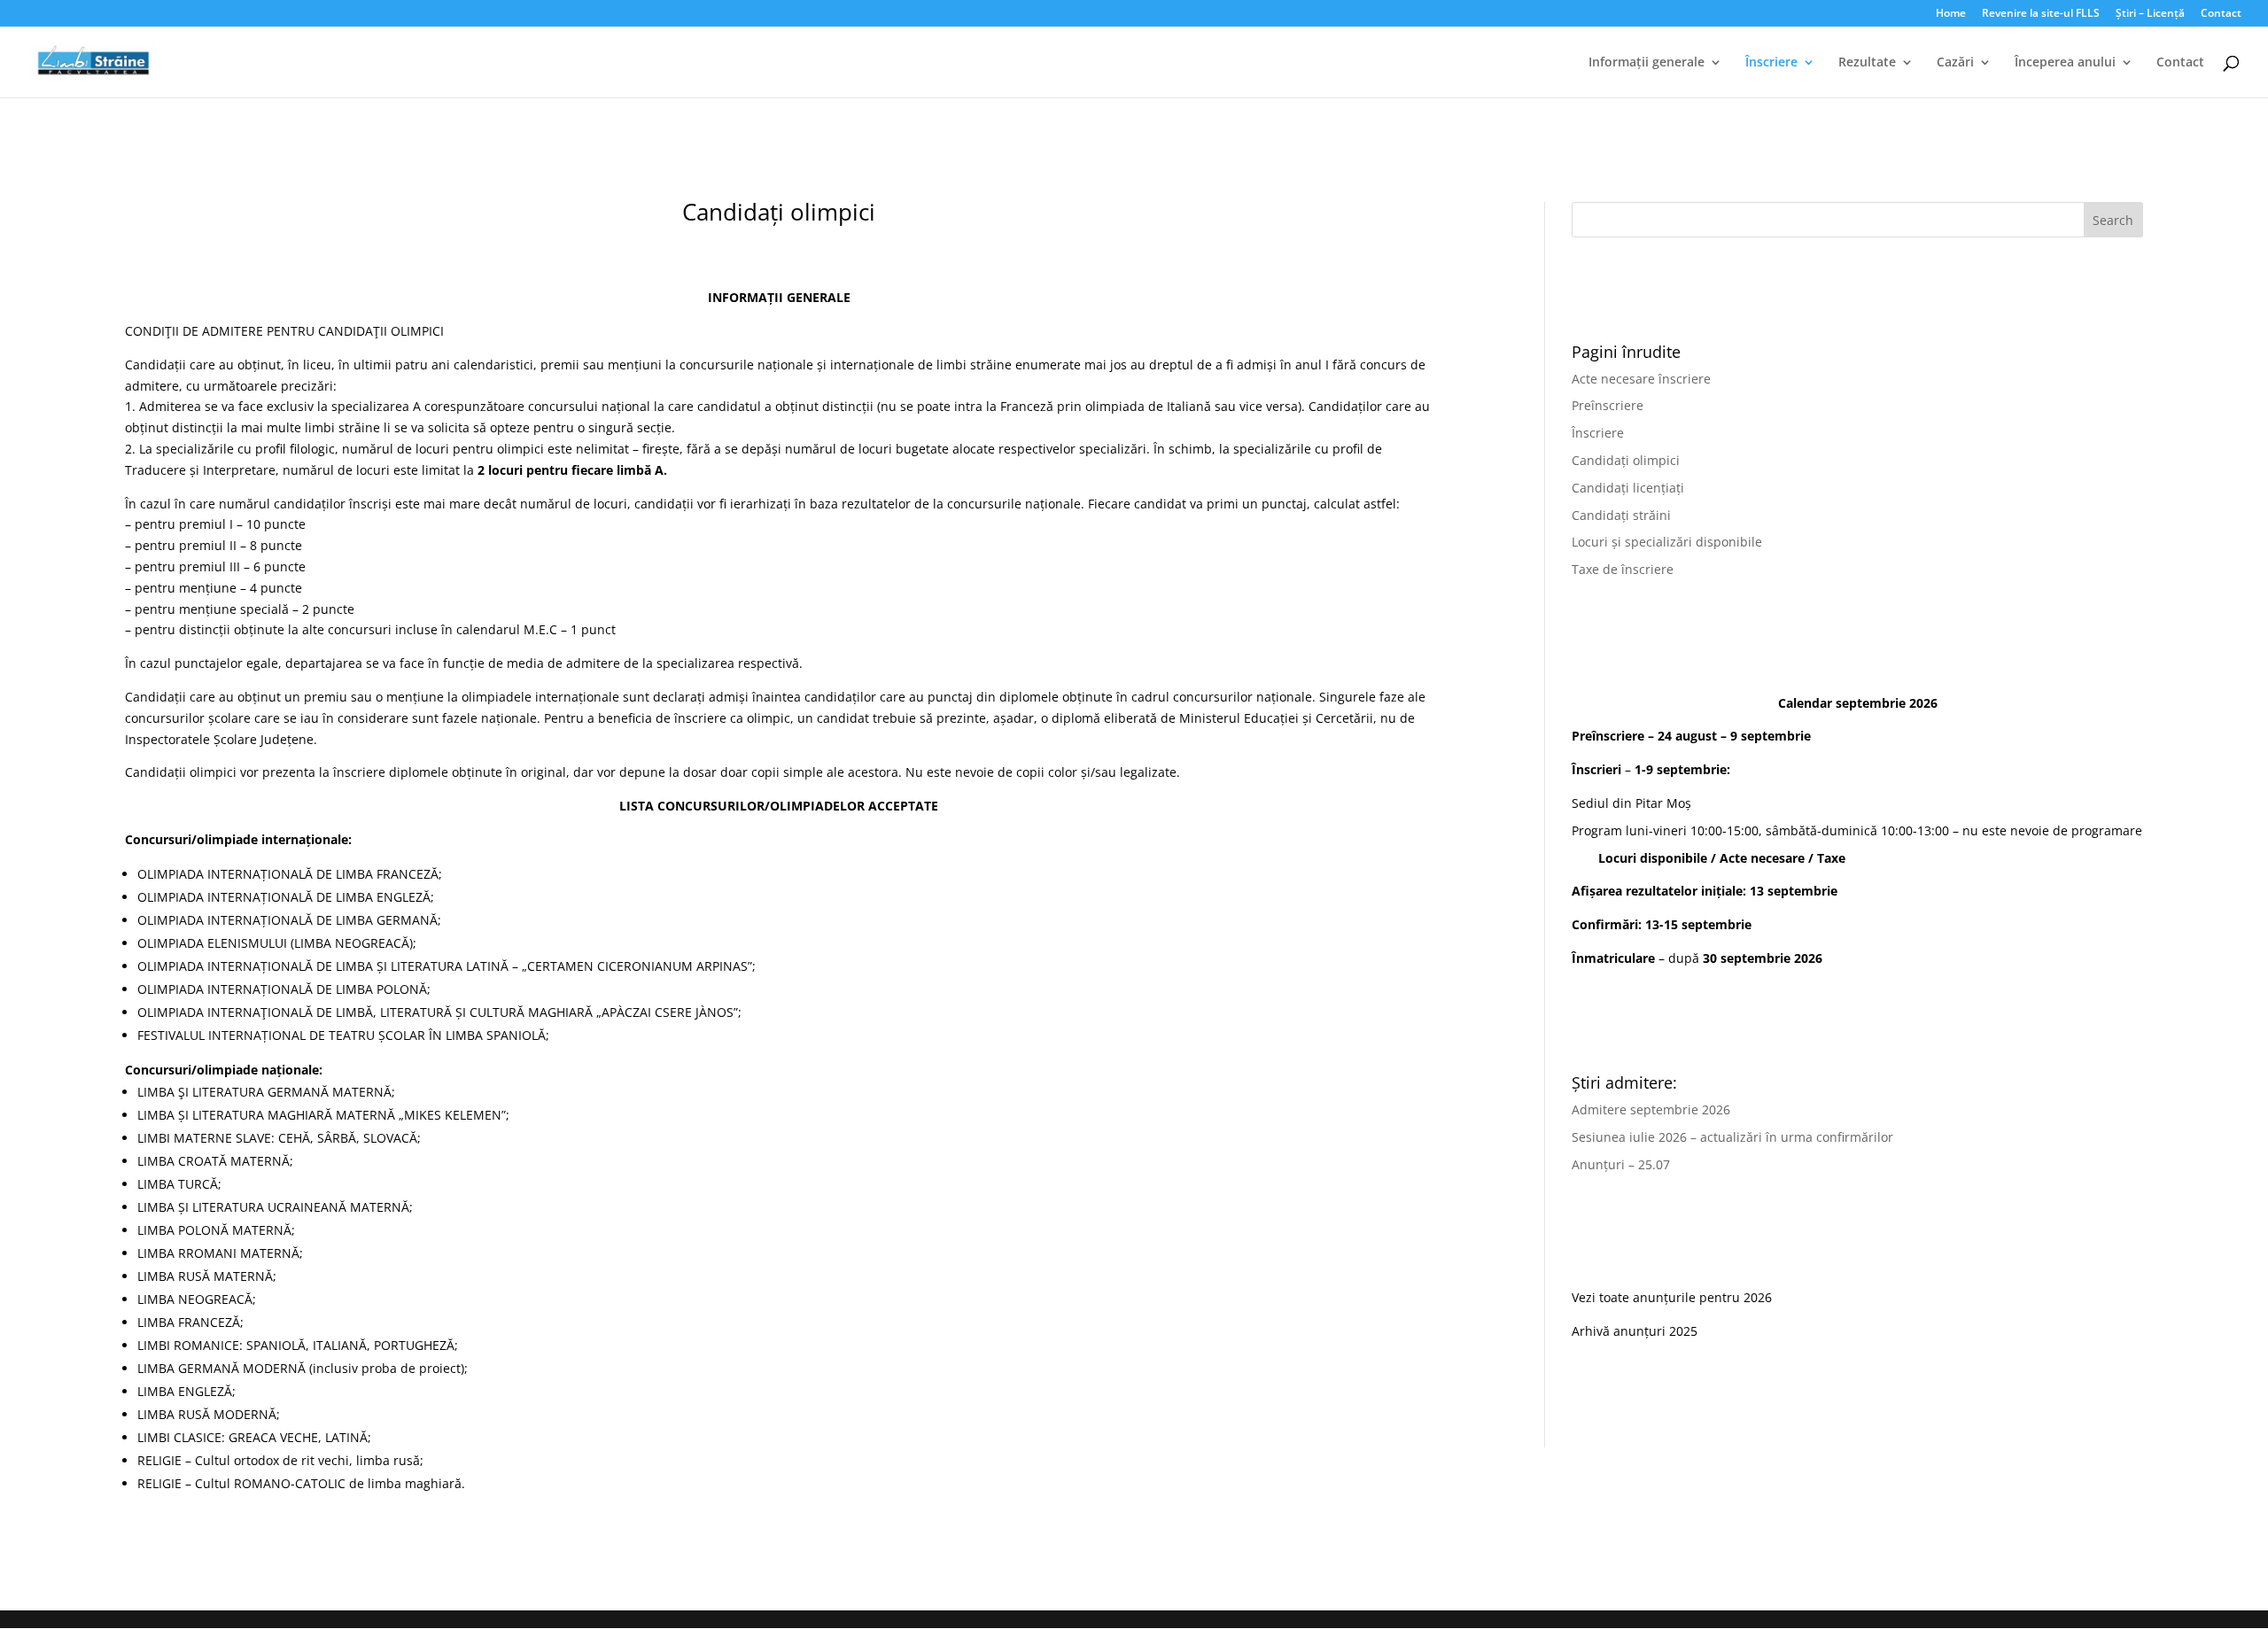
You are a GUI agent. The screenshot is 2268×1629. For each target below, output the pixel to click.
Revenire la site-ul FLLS (2041, 14)
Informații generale (1647, 63)
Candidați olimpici (1626, 460)
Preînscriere (1608, 405)
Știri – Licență (2150, 14)
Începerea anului (2065, 63)
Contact (2221, 14)
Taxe (1831, 858)
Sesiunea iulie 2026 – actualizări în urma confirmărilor (1732, 1137)
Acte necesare (1762, 858)
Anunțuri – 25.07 (1621, 1164)
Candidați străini (1621, 515)
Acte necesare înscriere (1641, 379)
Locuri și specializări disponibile (1667, 542)
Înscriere (1771, 63)
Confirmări (1605, 924)
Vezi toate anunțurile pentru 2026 (1672, 1297)
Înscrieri (1596, 769)
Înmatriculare (1613, 958)
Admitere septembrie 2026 (1651, 1109)
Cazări (1955, 63)
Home (1951, 14)
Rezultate (1867, 63)
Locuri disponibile (1653, 858)
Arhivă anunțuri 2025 (1635, 1331)
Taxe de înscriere (1623, 569)
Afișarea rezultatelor (1635, 891)
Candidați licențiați (1628, 488)
